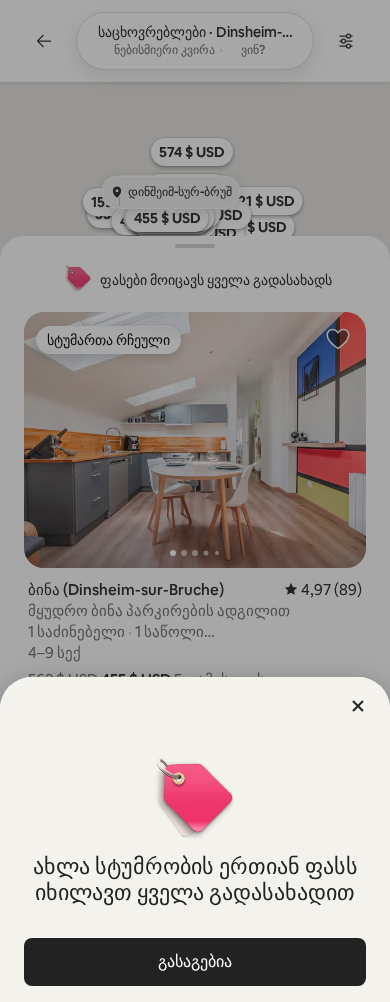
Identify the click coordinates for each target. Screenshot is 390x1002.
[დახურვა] (358, 706)
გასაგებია (195, 961)
